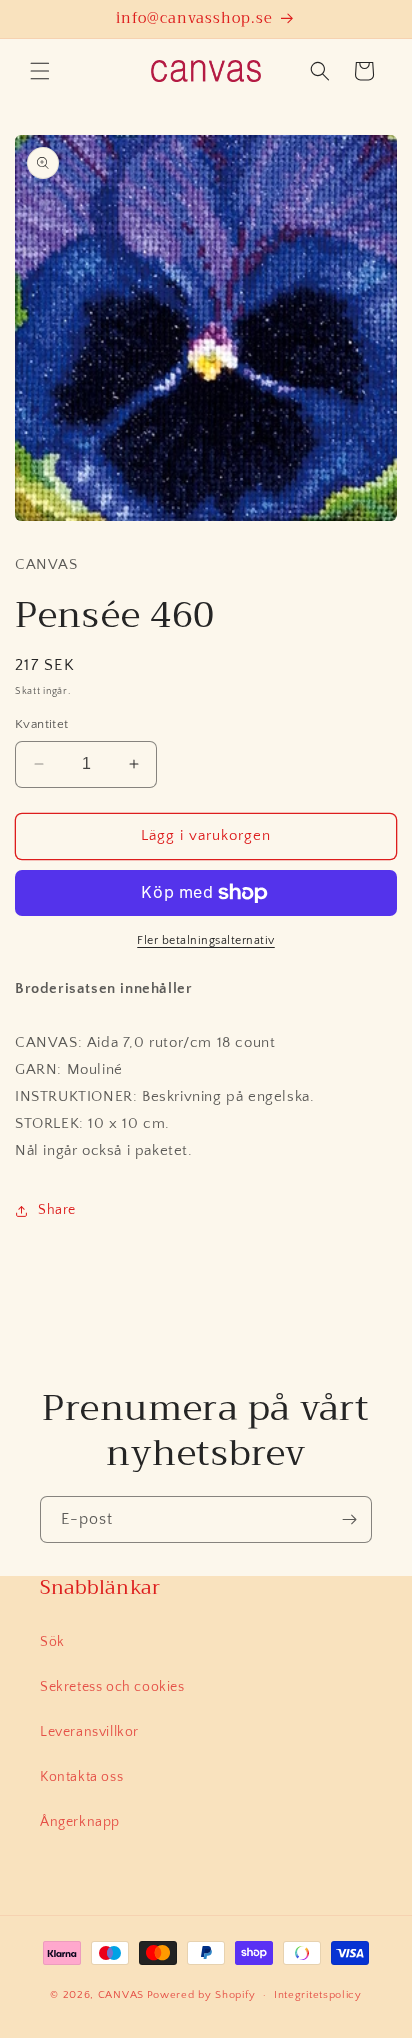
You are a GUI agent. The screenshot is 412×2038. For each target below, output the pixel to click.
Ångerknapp (80, 1822)
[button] (40, 71)
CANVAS (121, 1995)
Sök (52, 1642)
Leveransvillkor (89, 1732)
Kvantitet (42, 724)
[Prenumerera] (349, 1519)
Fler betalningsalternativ (206, 940)
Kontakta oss (81, 1777)
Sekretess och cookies (112, 1687)
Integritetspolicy (318, 1995)
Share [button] (57, 1210)
